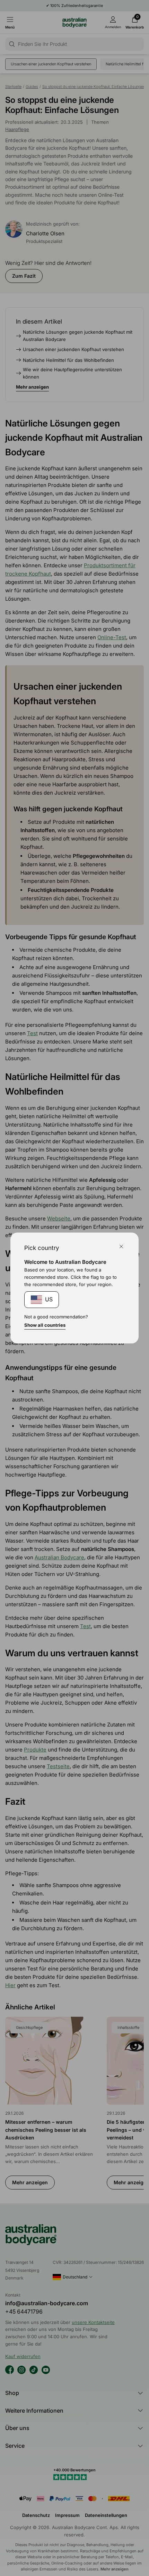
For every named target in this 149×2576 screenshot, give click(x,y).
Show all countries (45, 1325)
